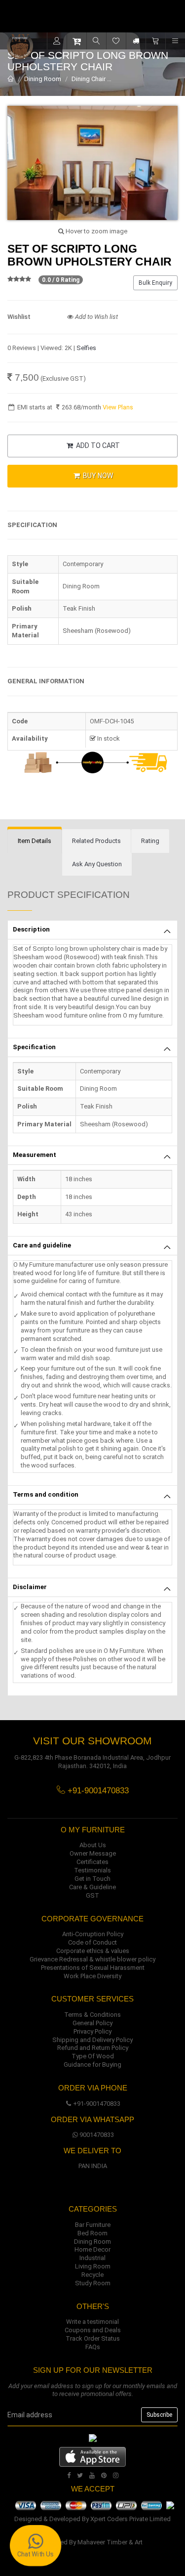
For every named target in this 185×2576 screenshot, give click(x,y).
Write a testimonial (92, 2322)
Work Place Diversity (92, 1976)
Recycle (92, 2275)
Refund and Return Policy (93, 2048)
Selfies (86, 348)
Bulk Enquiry (155, 283)
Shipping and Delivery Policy (92, 2040)
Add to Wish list (96, 317)
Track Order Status (93, 2338)
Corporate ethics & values (93, 1951)
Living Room (93, 2266)
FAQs (93, 2347)
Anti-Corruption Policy (93, 1934)
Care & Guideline (92, 1887)
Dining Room (43, 79)
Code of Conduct (92, 1942)
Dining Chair (89, 79)
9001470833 (97, 2135)
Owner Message (93, 1853)
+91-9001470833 (97, 2104)
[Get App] (92, 2457)
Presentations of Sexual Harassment (93, 1968)
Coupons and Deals (93, 2330)
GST (92, 1895)
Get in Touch (92, 1879)
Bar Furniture (93, 2225)
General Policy (92, 2023)
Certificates (92, 1862)
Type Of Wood (93, 2056)
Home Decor (92, 2249)
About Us (93, 1845)
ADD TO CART (97, 445)
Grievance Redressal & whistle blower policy (92, 1959)
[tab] (35, 841)
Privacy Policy (92, 2031)
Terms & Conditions (92, 2015)
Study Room (93, 2283)
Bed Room (92, 2233)
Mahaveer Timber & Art (110, 2542)
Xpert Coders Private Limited (130, 2519)
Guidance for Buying (92, 2065)
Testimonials (92, 1870)
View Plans (118, 407)
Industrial (92, 2258)
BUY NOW (97, 476)
